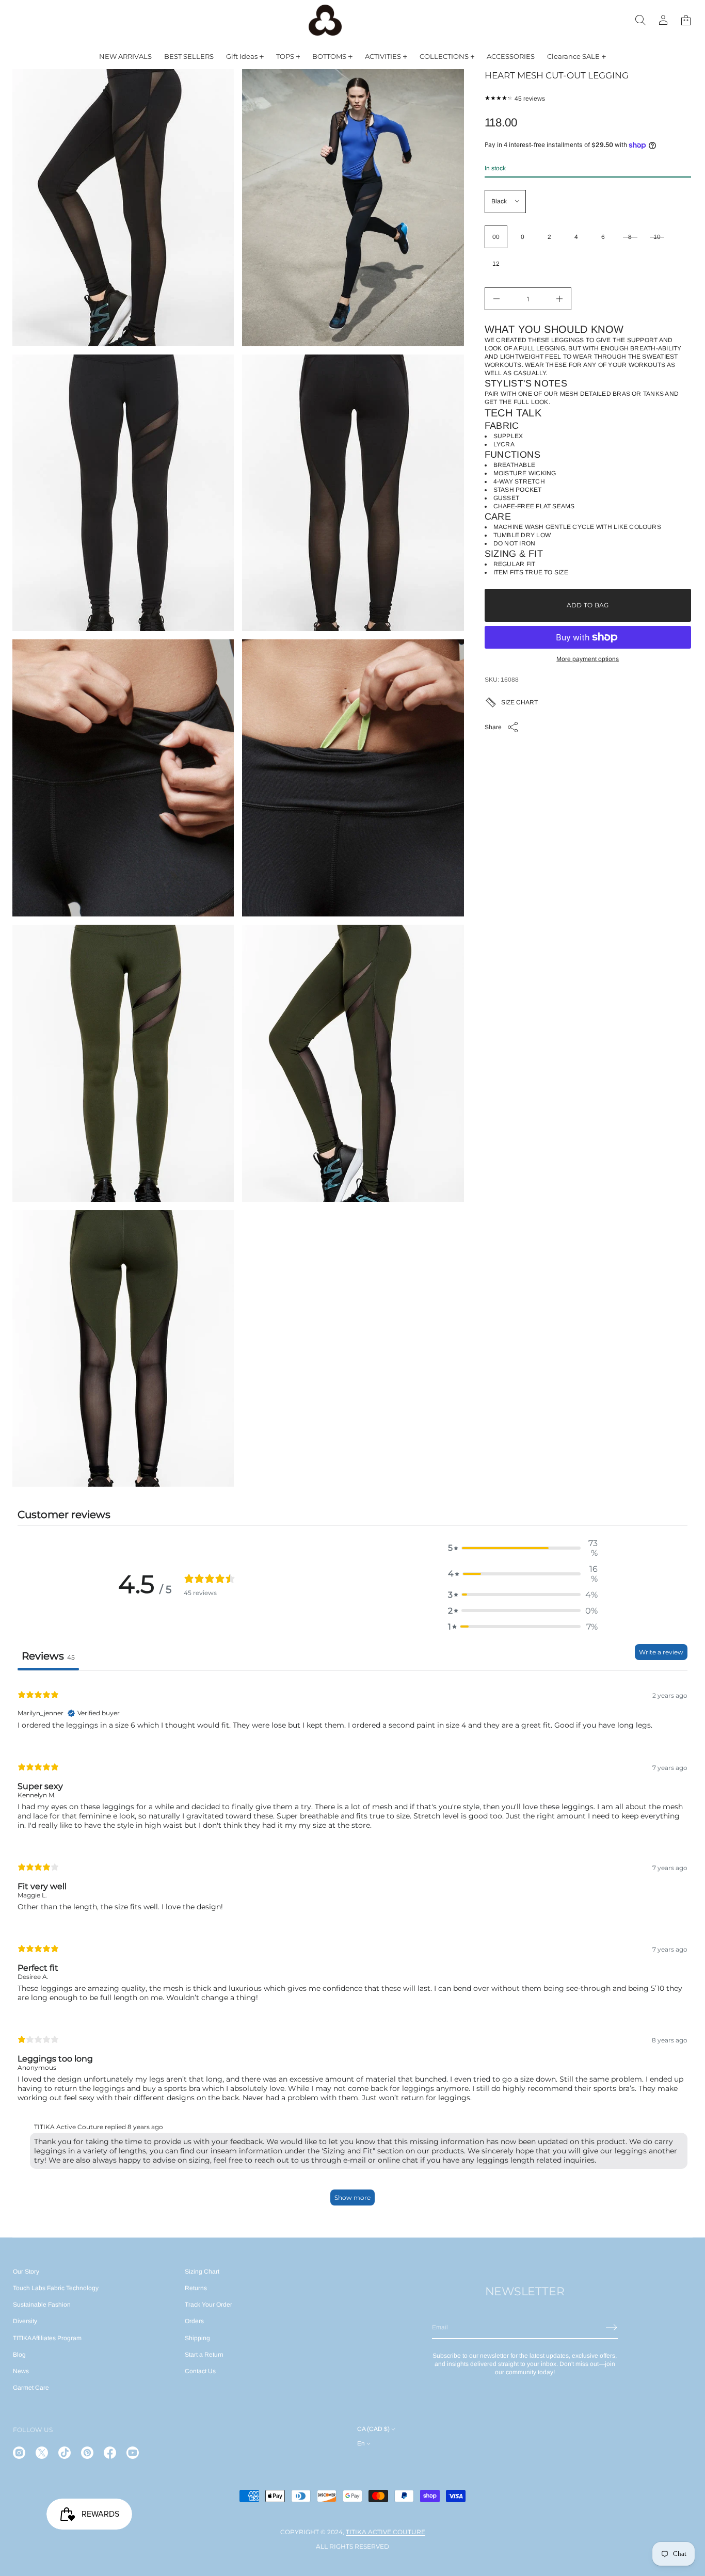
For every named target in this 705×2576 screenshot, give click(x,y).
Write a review (661, 1652)
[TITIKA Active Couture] (325, 20)
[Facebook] (110, 2453)
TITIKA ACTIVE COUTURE (386, 2532)
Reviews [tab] (48, 1656)
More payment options (588, 659)
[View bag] (686, 20)
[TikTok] (65, 2453)
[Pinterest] (87, 2453)
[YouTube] (133, 2453)
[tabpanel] (352, 1947)
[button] (640, 20)
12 (496, 264)
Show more (352, 2197)
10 (657, 237)
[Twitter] (42, 2453)
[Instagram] (19, 2453)
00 (496, 237)
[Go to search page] (640, 20)
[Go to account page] (663, 20)
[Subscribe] (612, 2327)
